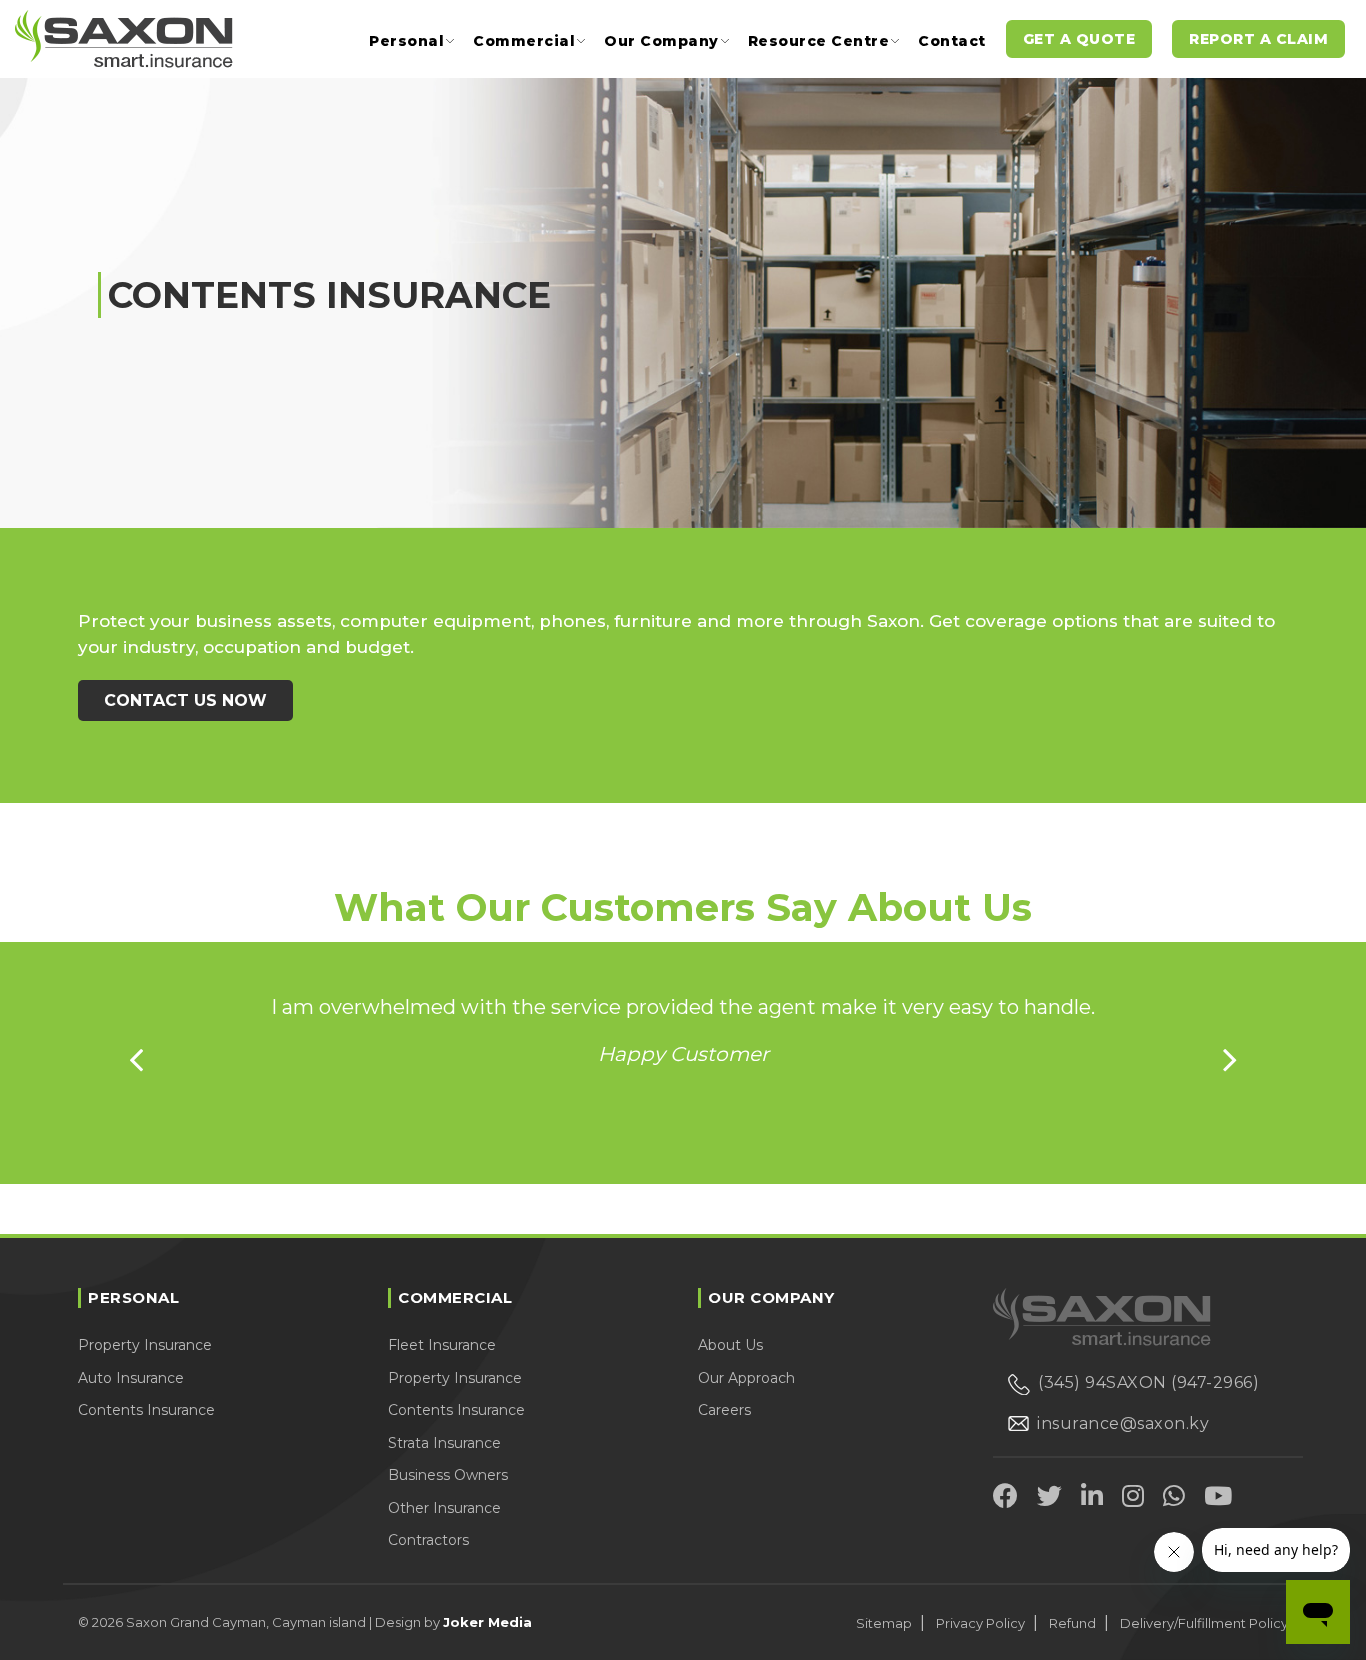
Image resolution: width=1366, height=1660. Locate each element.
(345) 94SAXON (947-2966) (1148, 1382)
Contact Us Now (185, 700)
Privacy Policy (980, 1623)
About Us (730, 1345)
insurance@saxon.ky (1123, 1423)
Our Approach (746, 1378)
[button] (136, 1059)
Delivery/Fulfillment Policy (1204, 1623)
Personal (406, 41)
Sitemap (884, 1623)
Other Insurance (444, 1508)
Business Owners (448, 1475)
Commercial (524, 41)
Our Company (661, 41)
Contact (952, 41)
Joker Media (487, 1622)
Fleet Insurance (442, 1345)
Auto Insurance (131, 1378)
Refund (1072, 1623)
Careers (724, 1410)
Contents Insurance (146, 1410)
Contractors (428, 1540)
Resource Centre (819, 41)
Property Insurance (145, 1345)
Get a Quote (1079, 39)
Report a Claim (1258, 39)
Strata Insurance (444, 1443)
